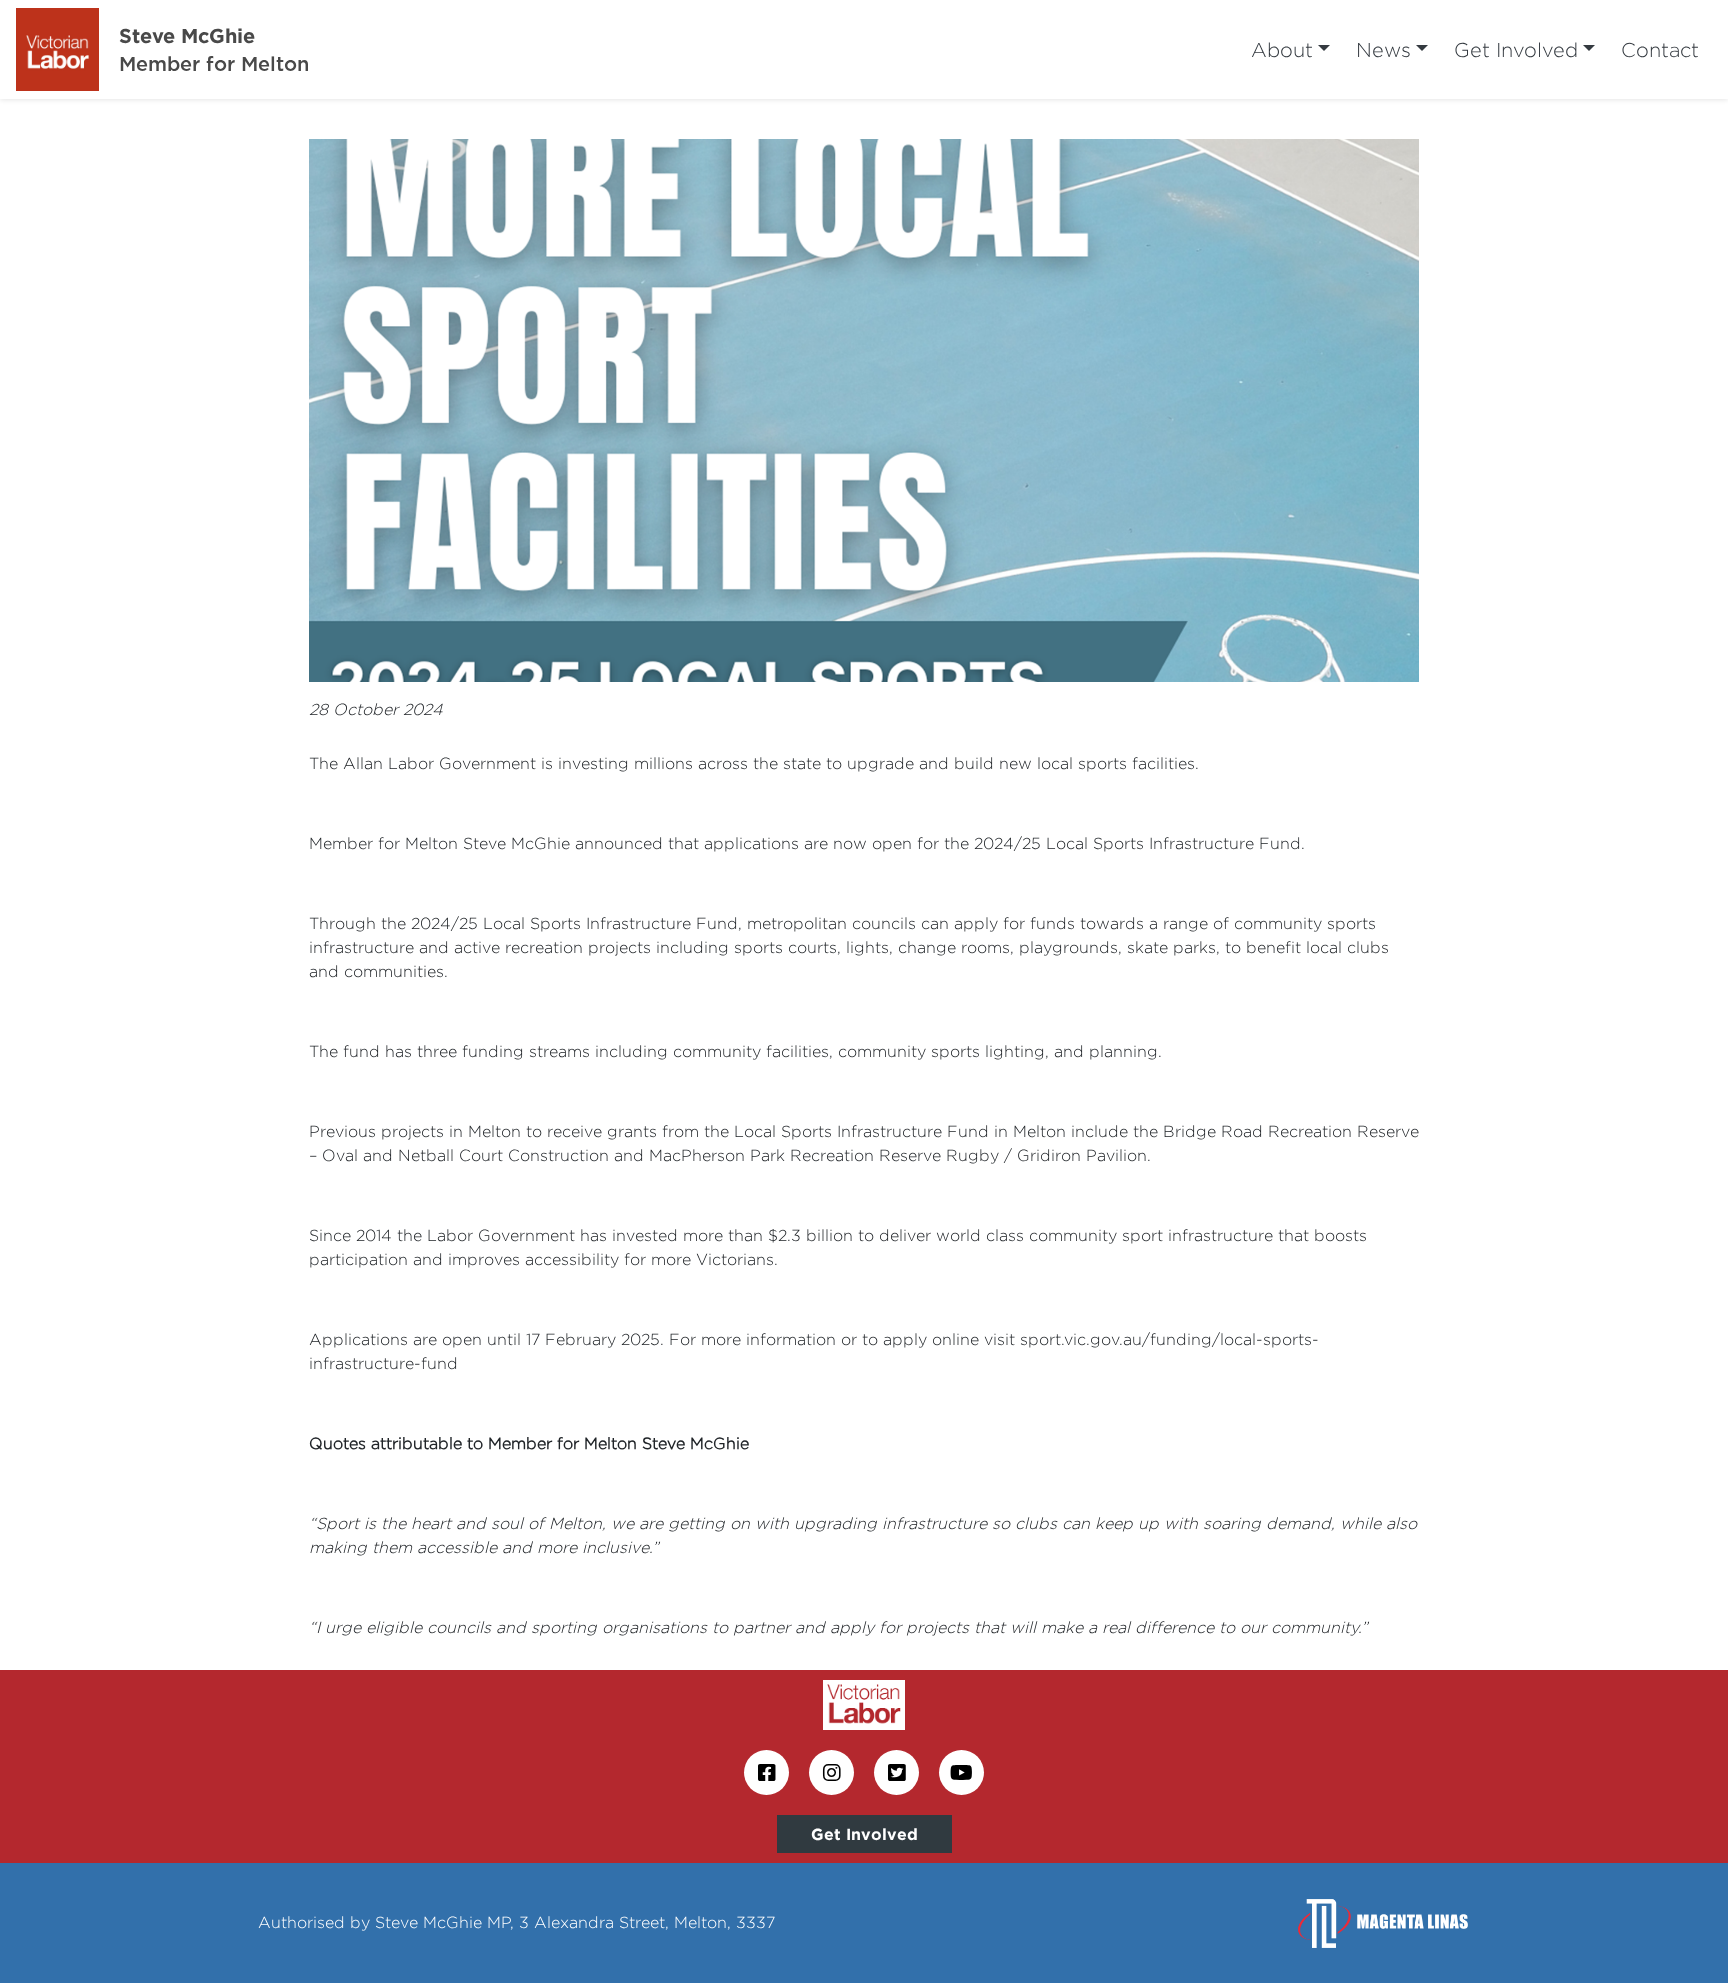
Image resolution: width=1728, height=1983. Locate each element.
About (1282, 49)
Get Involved (1516, 49)
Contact (1660, 49)
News (1383, 49)
